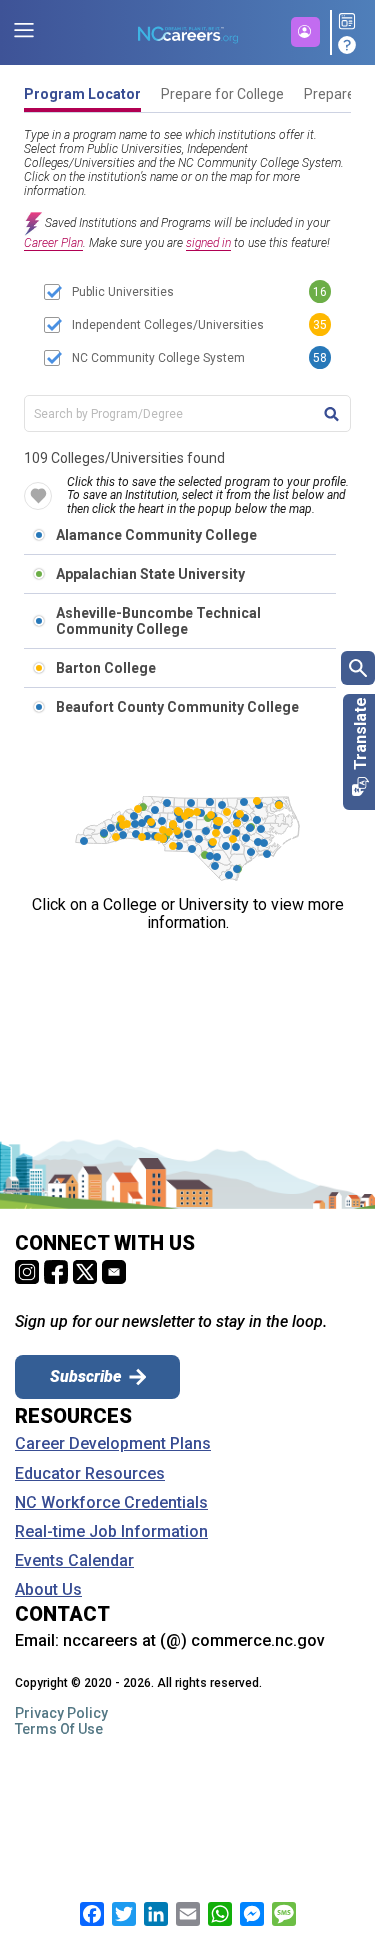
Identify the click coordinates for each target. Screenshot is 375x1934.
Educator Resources (90, 1474)
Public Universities (123, 292)
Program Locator (82, 94)
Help (350, 45)
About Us (48, 1590)
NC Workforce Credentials (111, 1503)
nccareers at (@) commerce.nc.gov (194, 1640)
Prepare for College (222, 94)
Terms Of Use (59, 1729)
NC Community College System (158, 358)
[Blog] (350, 22)
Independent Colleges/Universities (168, 325)
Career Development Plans (113, 1444)
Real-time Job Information (111, 1532)
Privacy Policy (61, 1713)
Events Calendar (74, 1561)
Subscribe (85, 1376)
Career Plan (53, 243)
